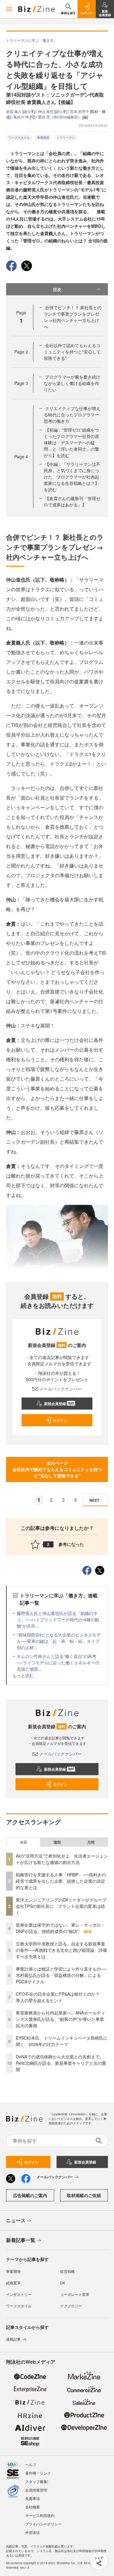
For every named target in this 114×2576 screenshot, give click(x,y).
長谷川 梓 (22, 117)
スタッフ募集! (37, 2481)
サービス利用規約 (40, 2515)
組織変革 (13, 2283)
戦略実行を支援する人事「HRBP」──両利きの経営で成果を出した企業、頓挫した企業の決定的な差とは (61, 1881)
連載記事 (13, 2339)
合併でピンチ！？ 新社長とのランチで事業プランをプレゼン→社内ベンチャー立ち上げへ (73, 317)
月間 (91, 1842)
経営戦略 (67, 2271)
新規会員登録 (59, 1404)
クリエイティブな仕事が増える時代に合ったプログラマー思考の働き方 (72, 415)
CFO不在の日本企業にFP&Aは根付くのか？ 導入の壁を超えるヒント (60, 1997)
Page (21, 352)
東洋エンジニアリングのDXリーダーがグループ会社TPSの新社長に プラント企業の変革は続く (61, 1906)
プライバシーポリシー (43, 2524)
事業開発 (43, 138)
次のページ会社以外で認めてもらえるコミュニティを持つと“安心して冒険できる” (57, 1469)
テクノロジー (71, 2306)
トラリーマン (66, 138)
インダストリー (19, 2294)
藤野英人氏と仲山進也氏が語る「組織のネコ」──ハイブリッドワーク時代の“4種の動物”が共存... (58, 1620)
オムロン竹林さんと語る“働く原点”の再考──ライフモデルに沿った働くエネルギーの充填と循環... (58, 1663)
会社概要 (33, 2507)
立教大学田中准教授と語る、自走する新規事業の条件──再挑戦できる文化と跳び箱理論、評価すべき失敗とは (61, 1950)
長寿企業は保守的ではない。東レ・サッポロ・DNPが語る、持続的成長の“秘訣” (60, 1928)
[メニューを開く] (9, 9)
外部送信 (33, 2532)
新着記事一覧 (21, 2240)
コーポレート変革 (75, 2294)
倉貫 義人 (14, 111)
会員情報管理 (36, 2490)
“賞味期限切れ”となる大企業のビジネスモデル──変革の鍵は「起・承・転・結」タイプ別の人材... (59, 1641)
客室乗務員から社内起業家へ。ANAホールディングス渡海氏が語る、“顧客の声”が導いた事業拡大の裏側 (60, 2019)
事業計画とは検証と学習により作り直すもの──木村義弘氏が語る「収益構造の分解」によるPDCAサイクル (61, 1975)
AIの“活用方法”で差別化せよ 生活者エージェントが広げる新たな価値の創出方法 (62, 1859)
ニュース (16, 2220)
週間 (57, 1842)
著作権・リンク (38, 2473)
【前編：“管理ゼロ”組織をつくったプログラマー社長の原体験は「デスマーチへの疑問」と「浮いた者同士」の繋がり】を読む (71, 443)
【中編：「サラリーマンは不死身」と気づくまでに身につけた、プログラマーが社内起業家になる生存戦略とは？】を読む (72, 477)
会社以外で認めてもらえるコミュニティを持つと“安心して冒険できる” (72, 352)
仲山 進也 (46, 111)
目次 (57, 289)
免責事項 (33, 2498)
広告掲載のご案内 (30, 2195)
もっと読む (23, 1675)
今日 (23, 1842)
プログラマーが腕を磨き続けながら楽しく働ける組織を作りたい (72, 383)
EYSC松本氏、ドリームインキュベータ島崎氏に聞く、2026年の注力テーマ (62, 2041)
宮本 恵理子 (80, 111)
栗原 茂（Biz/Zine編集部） (60, 117)
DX (63, 2283)
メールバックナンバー (60, 1389)
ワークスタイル (19, 138)
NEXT (94, 1500)
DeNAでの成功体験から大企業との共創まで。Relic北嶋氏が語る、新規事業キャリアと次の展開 (61, 2063)
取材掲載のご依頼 (84, 2195)
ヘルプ (31, 2464)
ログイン (60, 1420)
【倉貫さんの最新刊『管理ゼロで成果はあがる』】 (72, 501)
